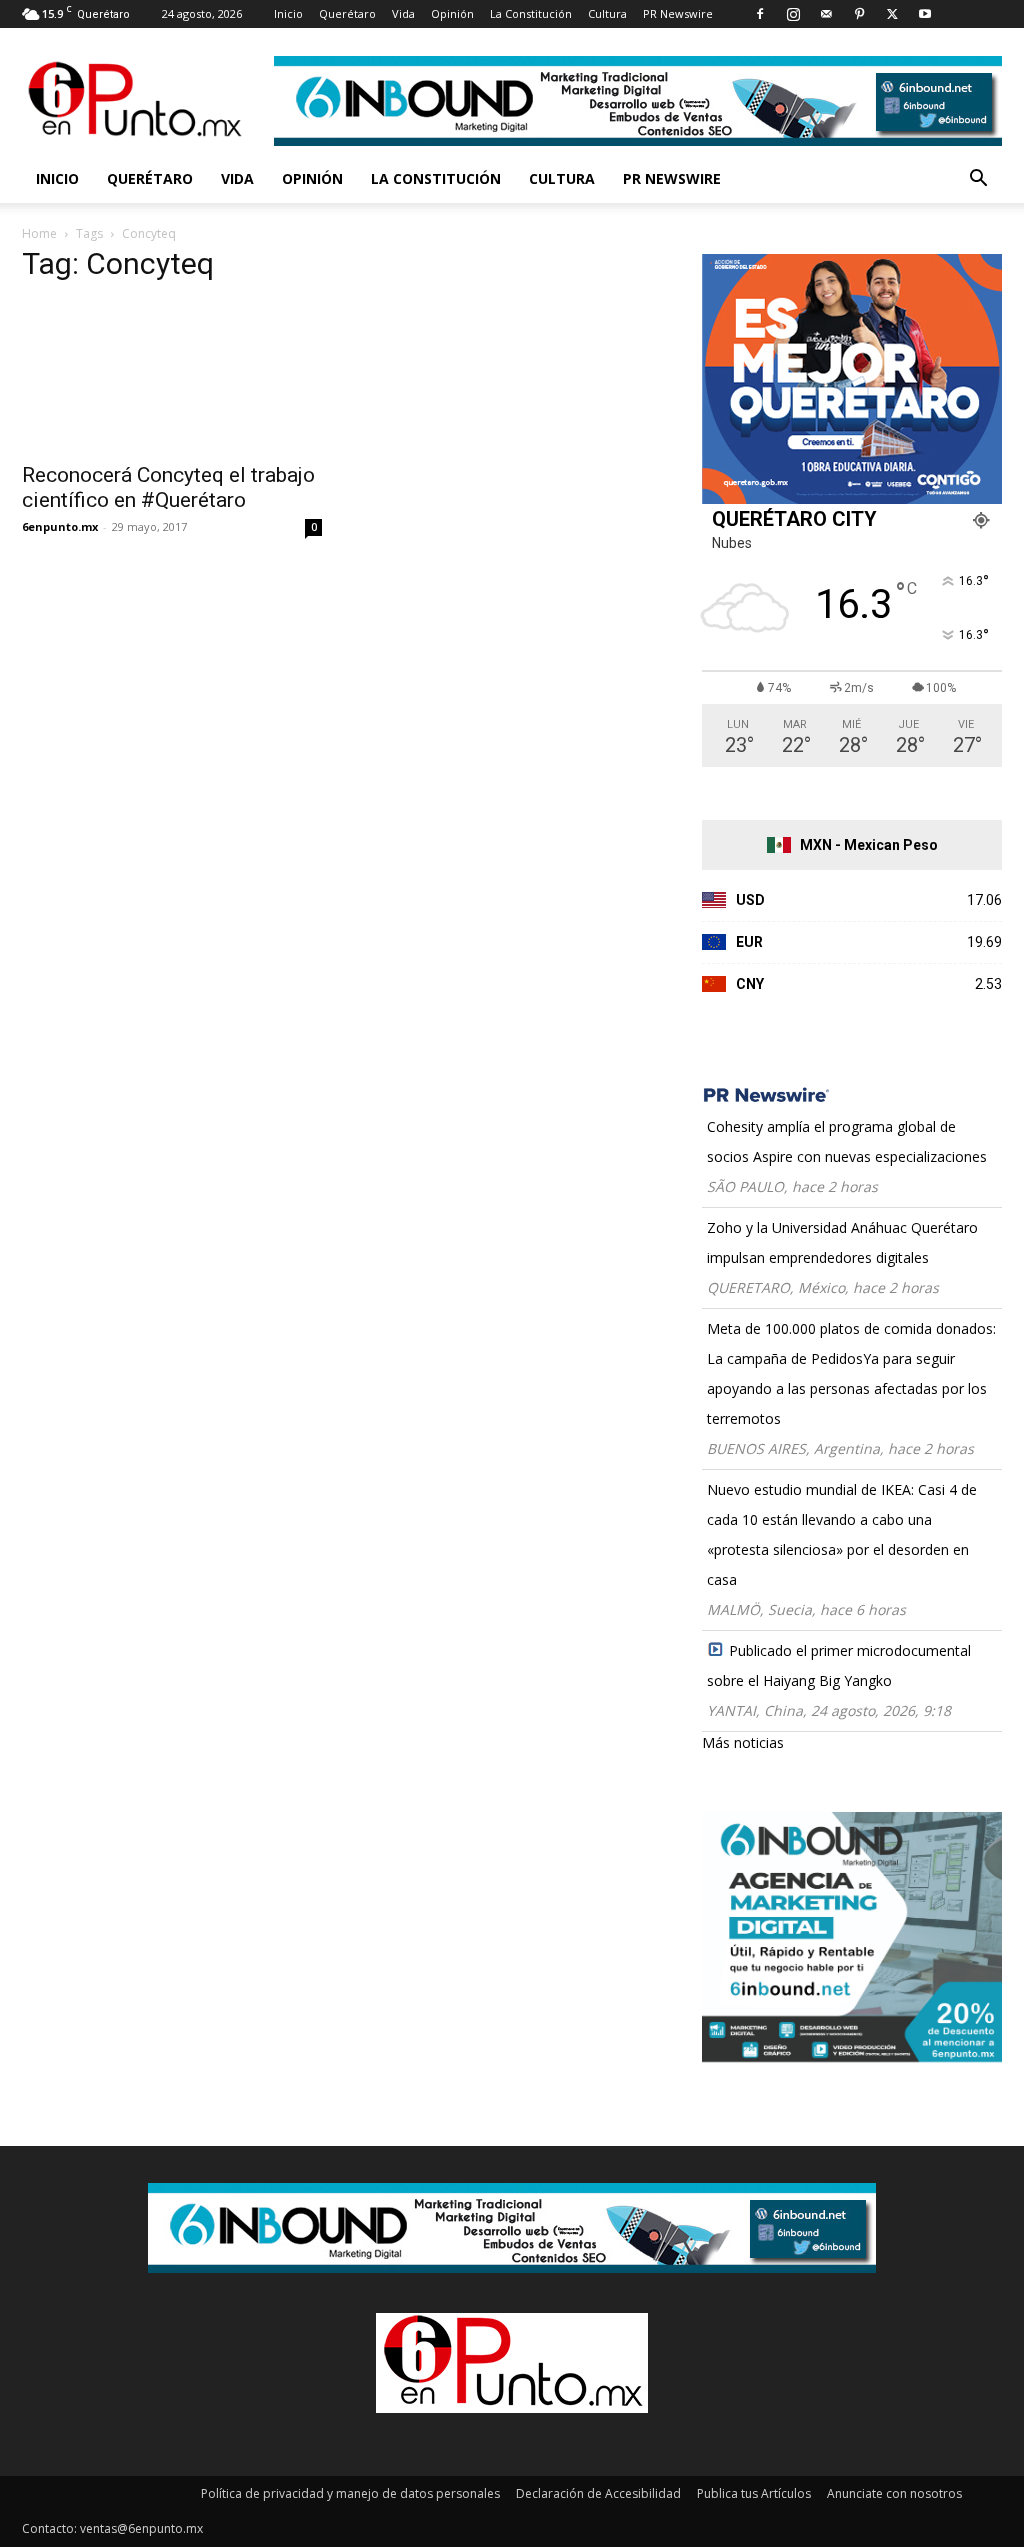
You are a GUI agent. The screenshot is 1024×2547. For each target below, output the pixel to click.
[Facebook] (760, 14)
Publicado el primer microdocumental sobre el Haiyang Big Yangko (839, 1665)
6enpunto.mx (60, 526)
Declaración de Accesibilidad (598, 2493)
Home (39, 233)
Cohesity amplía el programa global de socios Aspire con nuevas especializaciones (847, 1141)
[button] (978, 180)
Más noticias (743, 1742)
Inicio (288, 13)
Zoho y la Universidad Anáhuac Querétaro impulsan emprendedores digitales (842, 1242)
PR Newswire (678, 13)
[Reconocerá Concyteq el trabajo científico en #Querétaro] (172, 376)
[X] (892, 14)
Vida (403, 13)
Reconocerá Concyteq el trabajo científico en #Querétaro (168, 487)
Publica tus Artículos (754, 2493)
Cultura (607, 13)
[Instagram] (793, 14)
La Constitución (531, 13)
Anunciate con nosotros (894, 2493)
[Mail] (826, 14)
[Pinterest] (859, 14)
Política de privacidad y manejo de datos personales (350, 2493)
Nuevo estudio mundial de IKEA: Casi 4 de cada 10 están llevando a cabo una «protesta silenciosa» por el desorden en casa (842, 1534)
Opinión (452, 13)
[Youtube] (925, 14)
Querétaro (347, 13)
